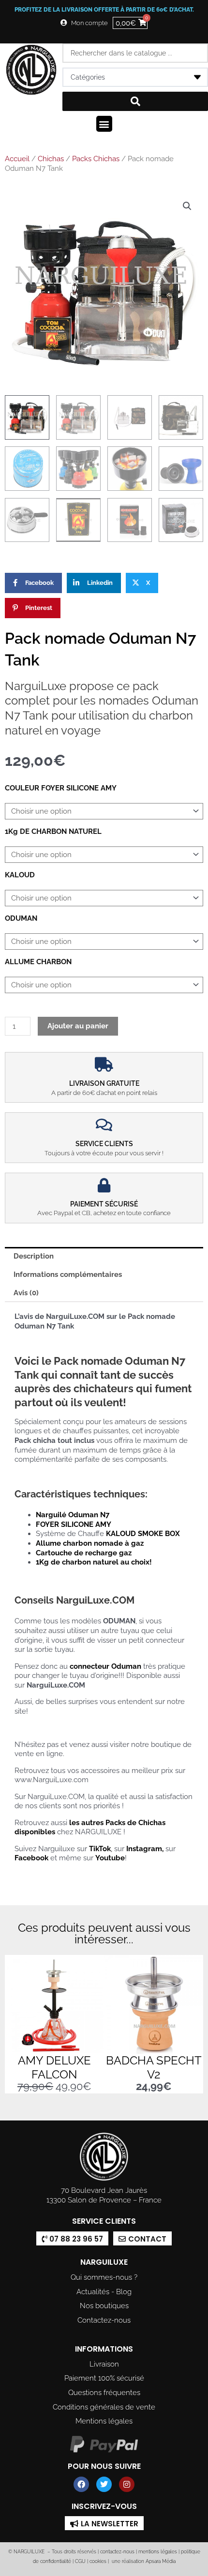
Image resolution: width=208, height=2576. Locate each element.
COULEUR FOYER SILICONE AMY (61, 788)
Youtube (110, 1858)
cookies (98, 2561)
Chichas (51, 159)
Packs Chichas (96, 159)
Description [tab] (34, 1256)
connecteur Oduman (105, 1666)
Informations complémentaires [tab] (68, 1274)
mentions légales (158, 2552)
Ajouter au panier (78, 1026)
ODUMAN (21, 918)
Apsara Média (161, 2561)
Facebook (31, 1858)
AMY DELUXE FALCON (54, 2067)
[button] (104, 124)
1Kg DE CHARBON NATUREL (53, 831)
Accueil (17, 159)
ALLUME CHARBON (38, 962)
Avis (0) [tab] (26, 1293)
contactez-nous (117, 2552)
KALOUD (20, 875)
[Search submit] (135, 101)
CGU (80, 2561)
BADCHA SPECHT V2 (154, 2067)
